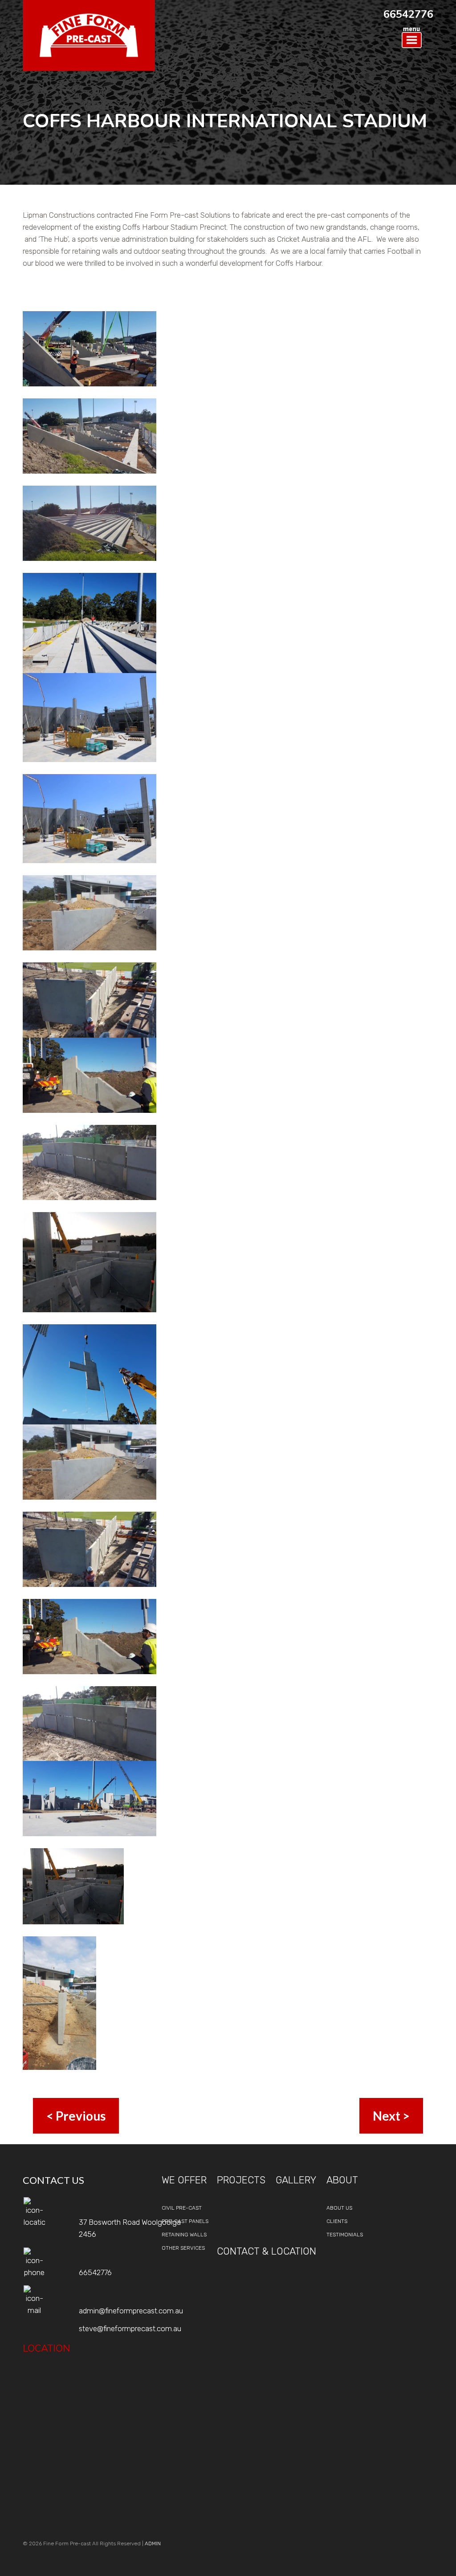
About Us (339, 2208)
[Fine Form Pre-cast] (89, 35)
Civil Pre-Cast (182, 2208)
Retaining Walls (184, 2235)
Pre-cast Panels (185, 2221)
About (342, 2180)
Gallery (296, 2180)
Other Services (183, 2248)
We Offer (184, 2180)
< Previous (76, 2116)
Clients (337, 2221)
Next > (391, 2116)
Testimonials (345, 2235)
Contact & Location (267, 2251)
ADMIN (153, 2544)
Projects (241, 2180)
